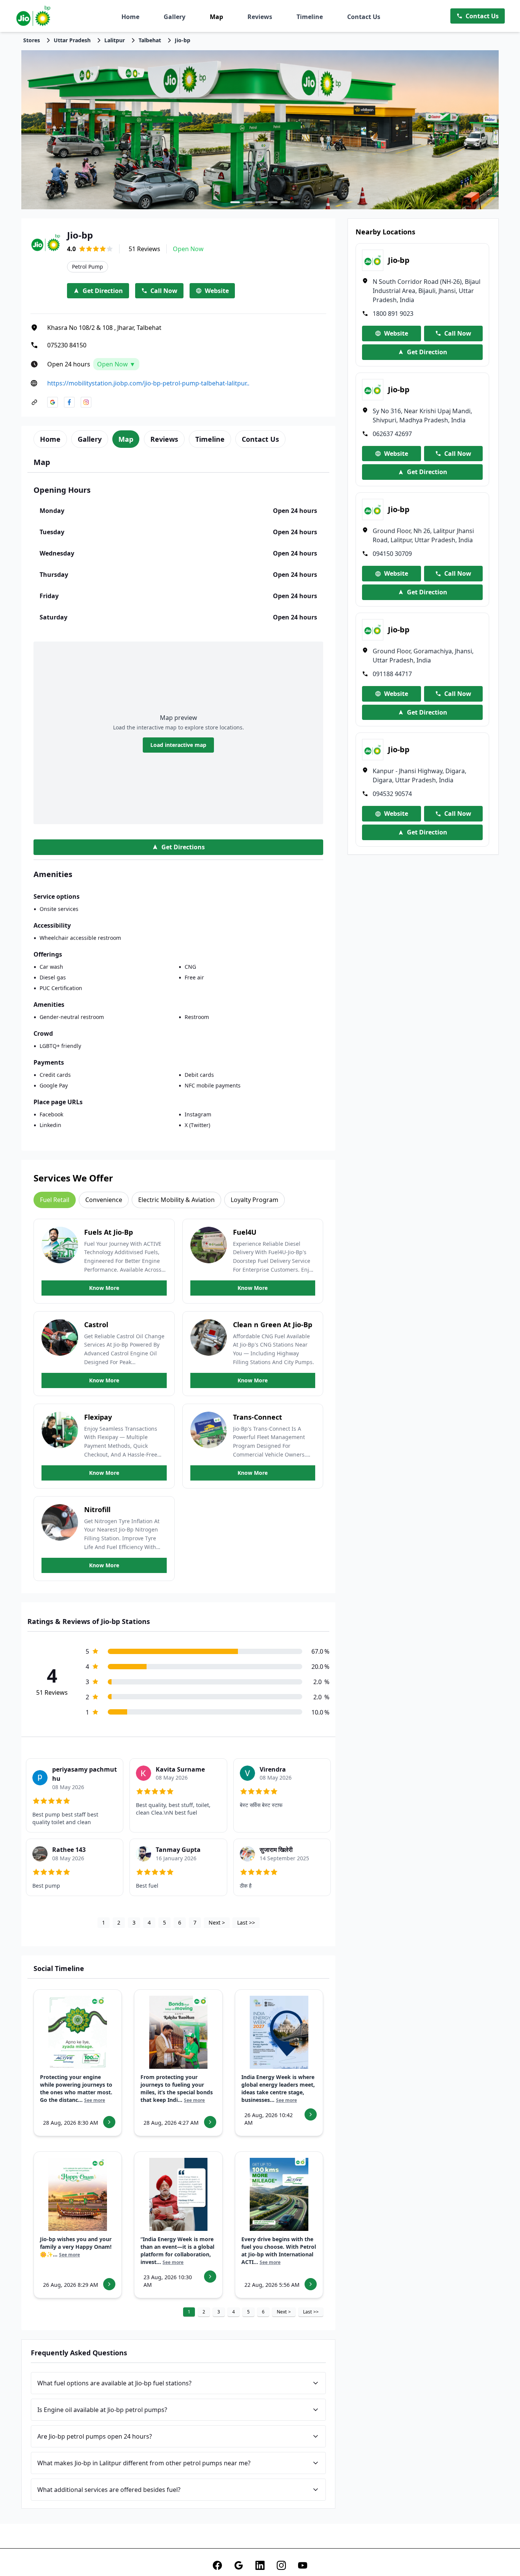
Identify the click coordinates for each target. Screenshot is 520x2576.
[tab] (50, 439)
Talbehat (150, 40)
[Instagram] (281, 2565)
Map (216, 17)
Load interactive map (178, 745)
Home (130, 17)
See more (95, 2100)
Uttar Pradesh (72, 40)
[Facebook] (217, 2565)
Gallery (175, 17)
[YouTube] (303, 2565)
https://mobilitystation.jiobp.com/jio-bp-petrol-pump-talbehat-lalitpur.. (148, 383)
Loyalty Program (254, 1200)
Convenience (104, 1200)
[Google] (239, 2565)
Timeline (310, 17)
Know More (104, 1288)
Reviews (260, 17)
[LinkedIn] (260, 2565)
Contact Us (364, 17)
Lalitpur (115, 40)
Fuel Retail (55, 1200)
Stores (32, 40)
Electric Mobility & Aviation (176, 1200)
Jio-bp (183, 40)
